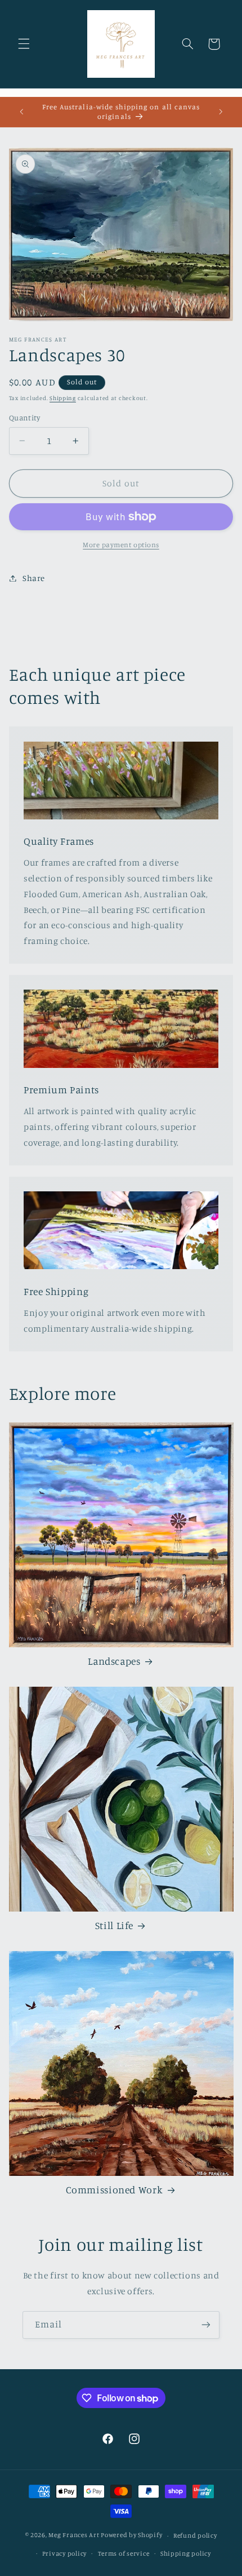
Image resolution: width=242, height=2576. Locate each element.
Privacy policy (64, 2553)
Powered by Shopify (131, 2535)
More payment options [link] (121, 545)
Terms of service (124, 2553)
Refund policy (195, 2535)
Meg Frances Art (74, 2535)
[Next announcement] (221, 112)
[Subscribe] (206, 2325)
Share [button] (34, 578)
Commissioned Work (115, 2190)
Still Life (114, 1925)
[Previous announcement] (21, 112)
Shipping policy (186, 2553)
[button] (24, 44)
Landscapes (114, 1661)
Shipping (63, 398)
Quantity (24, 418)
